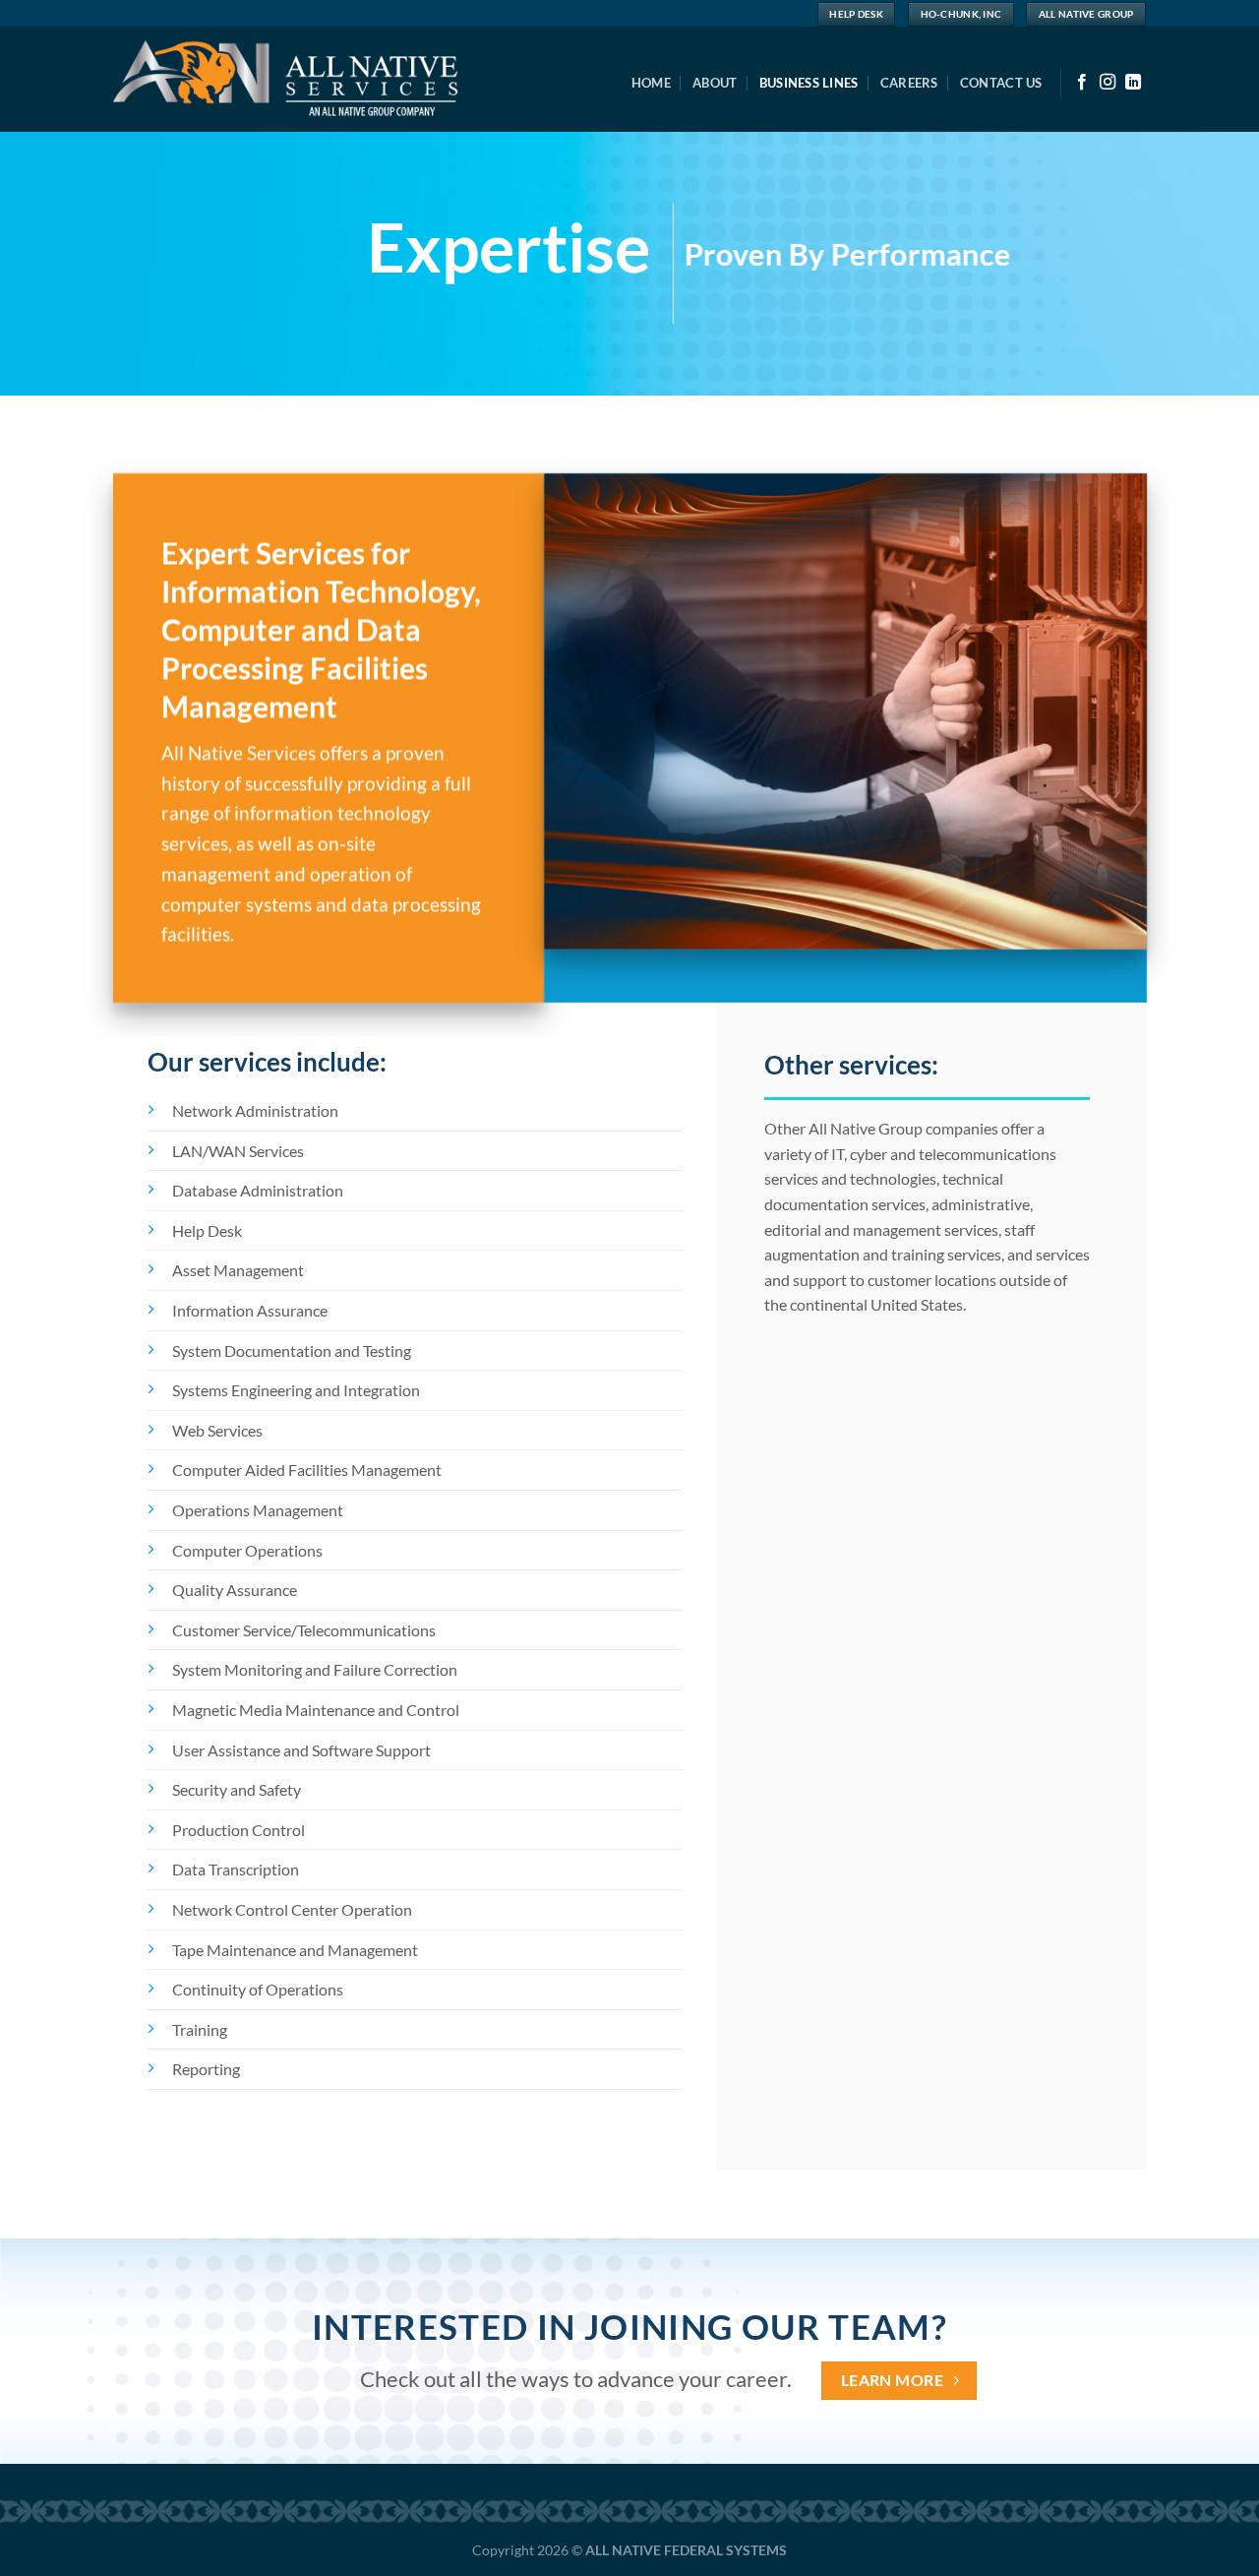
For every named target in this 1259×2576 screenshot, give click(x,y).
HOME (651, 83)
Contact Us (1001, 83)
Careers (909, 83)
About (715, 83)
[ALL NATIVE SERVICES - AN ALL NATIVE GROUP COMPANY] (305, 79)
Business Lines (809, 83)
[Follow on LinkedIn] (1133, 83)
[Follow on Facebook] (1082, 83)
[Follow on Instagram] (1108, 83)
